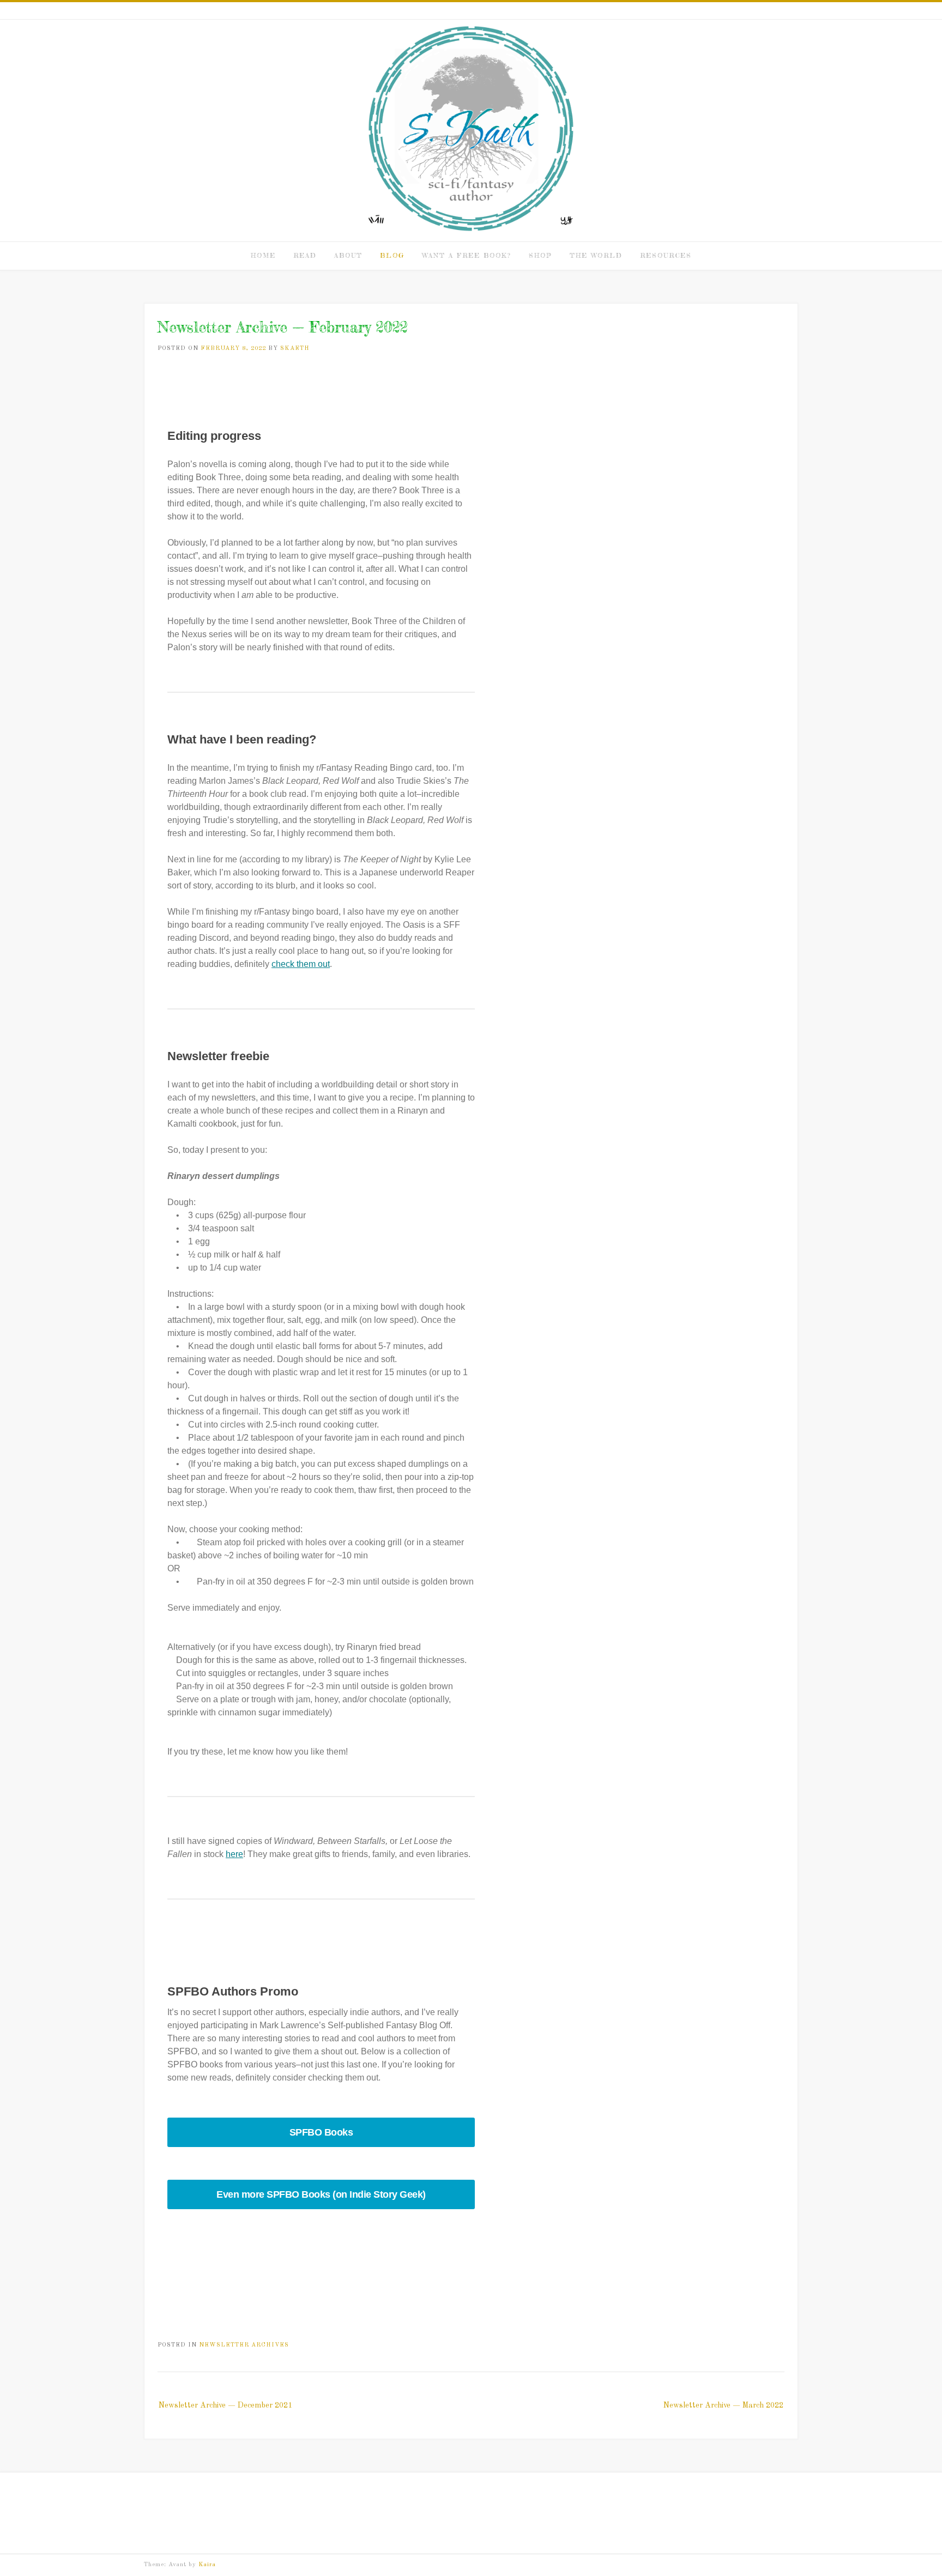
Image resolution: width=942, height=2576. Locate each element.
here (234, 1854)
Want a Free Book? (467, 255)
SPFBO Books (321, 2132)
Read (305, 255)
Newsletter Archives (244, 2345)
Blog (392, 255)
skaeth (295, 349)
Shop (541, 255)
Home (263, 255)
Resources (666, 255)
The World (596, 255)
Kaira (207, 2565)
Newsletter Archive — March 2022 (723, 2405)
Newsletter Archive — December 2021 (225, 2405)
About (348, 255)
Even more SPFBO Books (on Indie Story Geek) (321, 2194)
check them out (301, 964)
